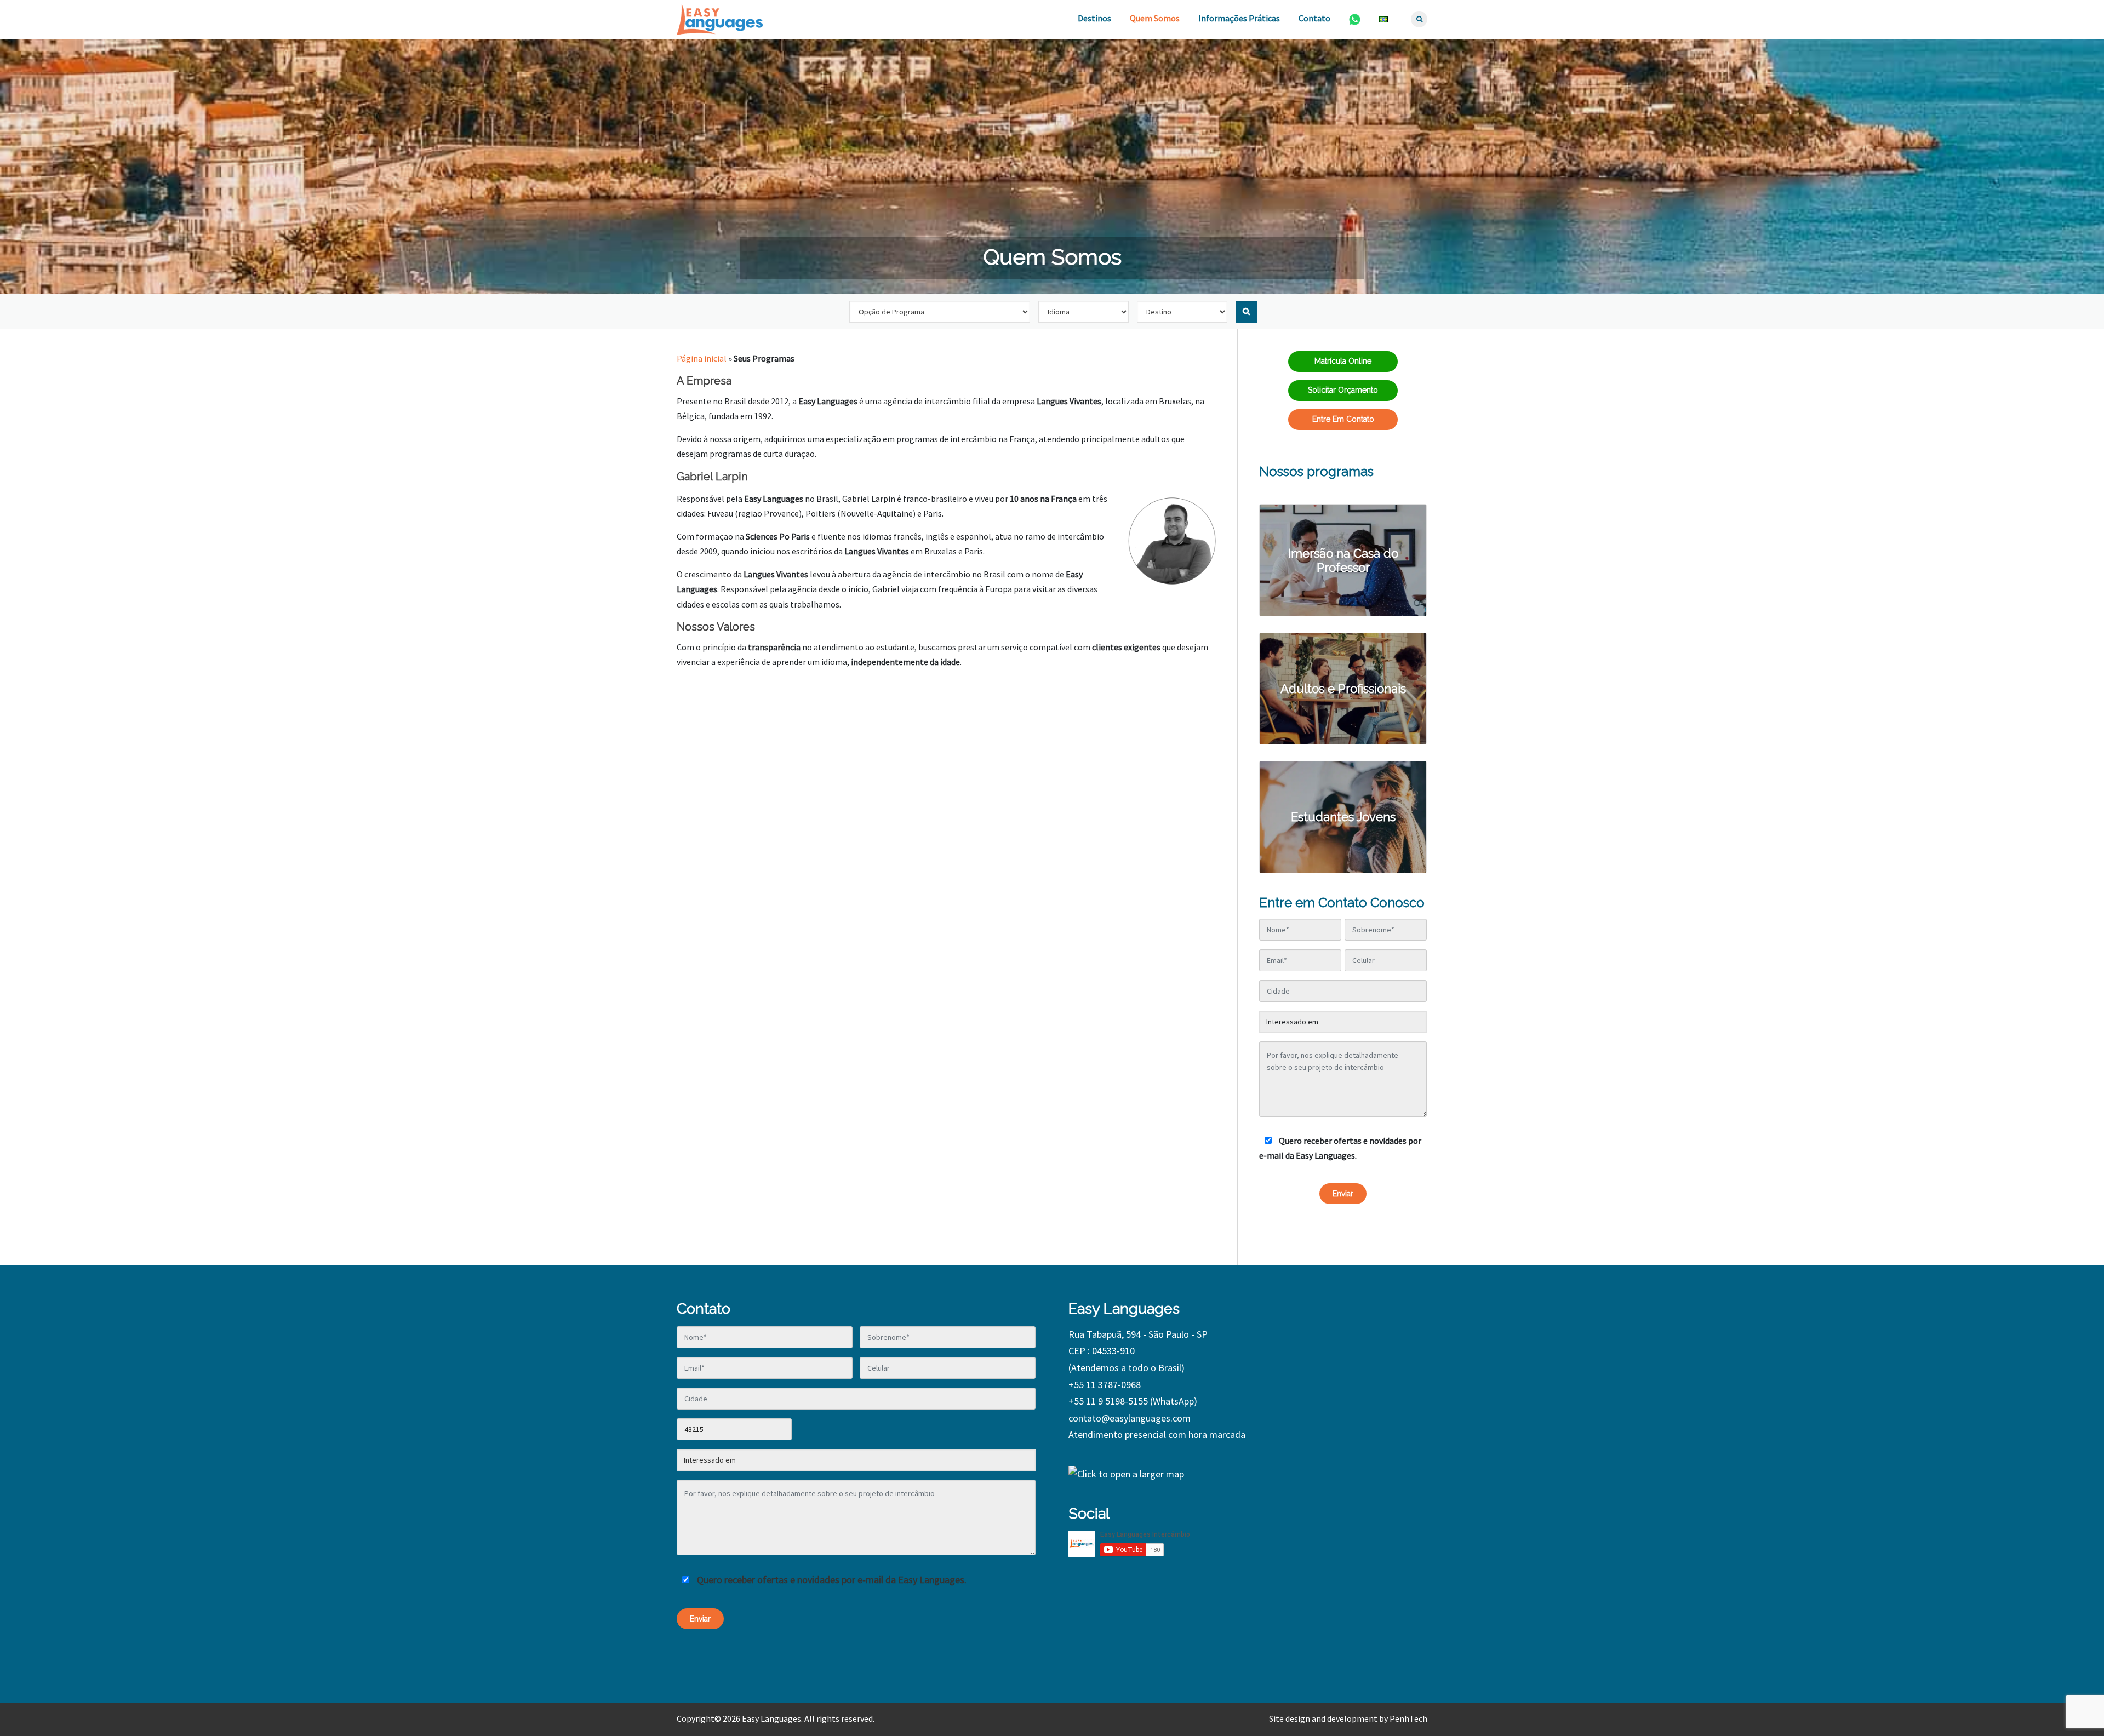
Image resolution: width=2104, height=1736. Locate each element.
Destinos (1094, 18)
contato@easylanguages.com (1130, 1418)
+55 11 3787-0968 (1105, 1385)
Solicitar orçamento (1343, 390)
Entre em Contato (1343, 419)
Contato (1314, 18)
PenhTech (1408, 1718)
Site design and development (1323, 1718)
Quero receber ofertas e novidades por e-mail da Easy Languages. (1340, 1148)
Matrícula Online (1343, 361)
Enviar (1343, 1194)
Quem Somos (1155, 18)
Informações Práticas (1239, 18)
